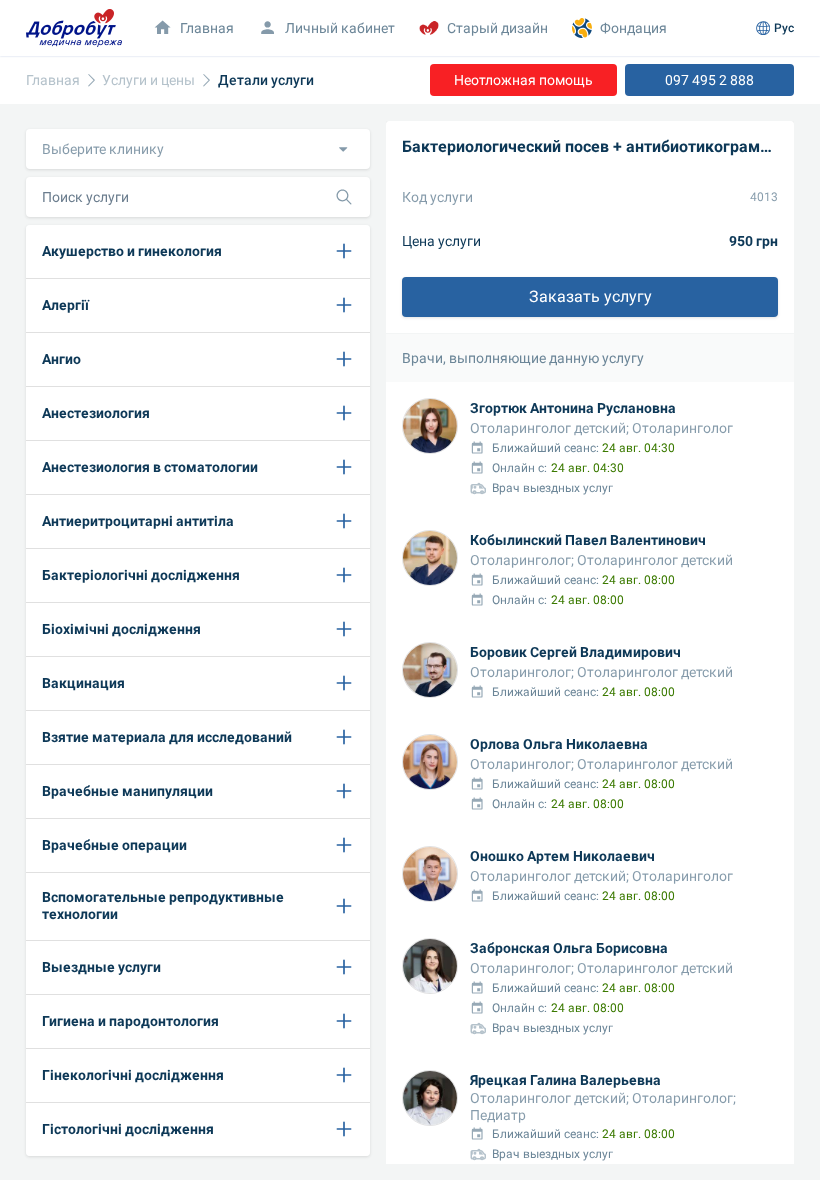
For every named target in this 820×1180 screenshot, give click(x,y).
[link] (53, 80)
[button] (198, 149)
